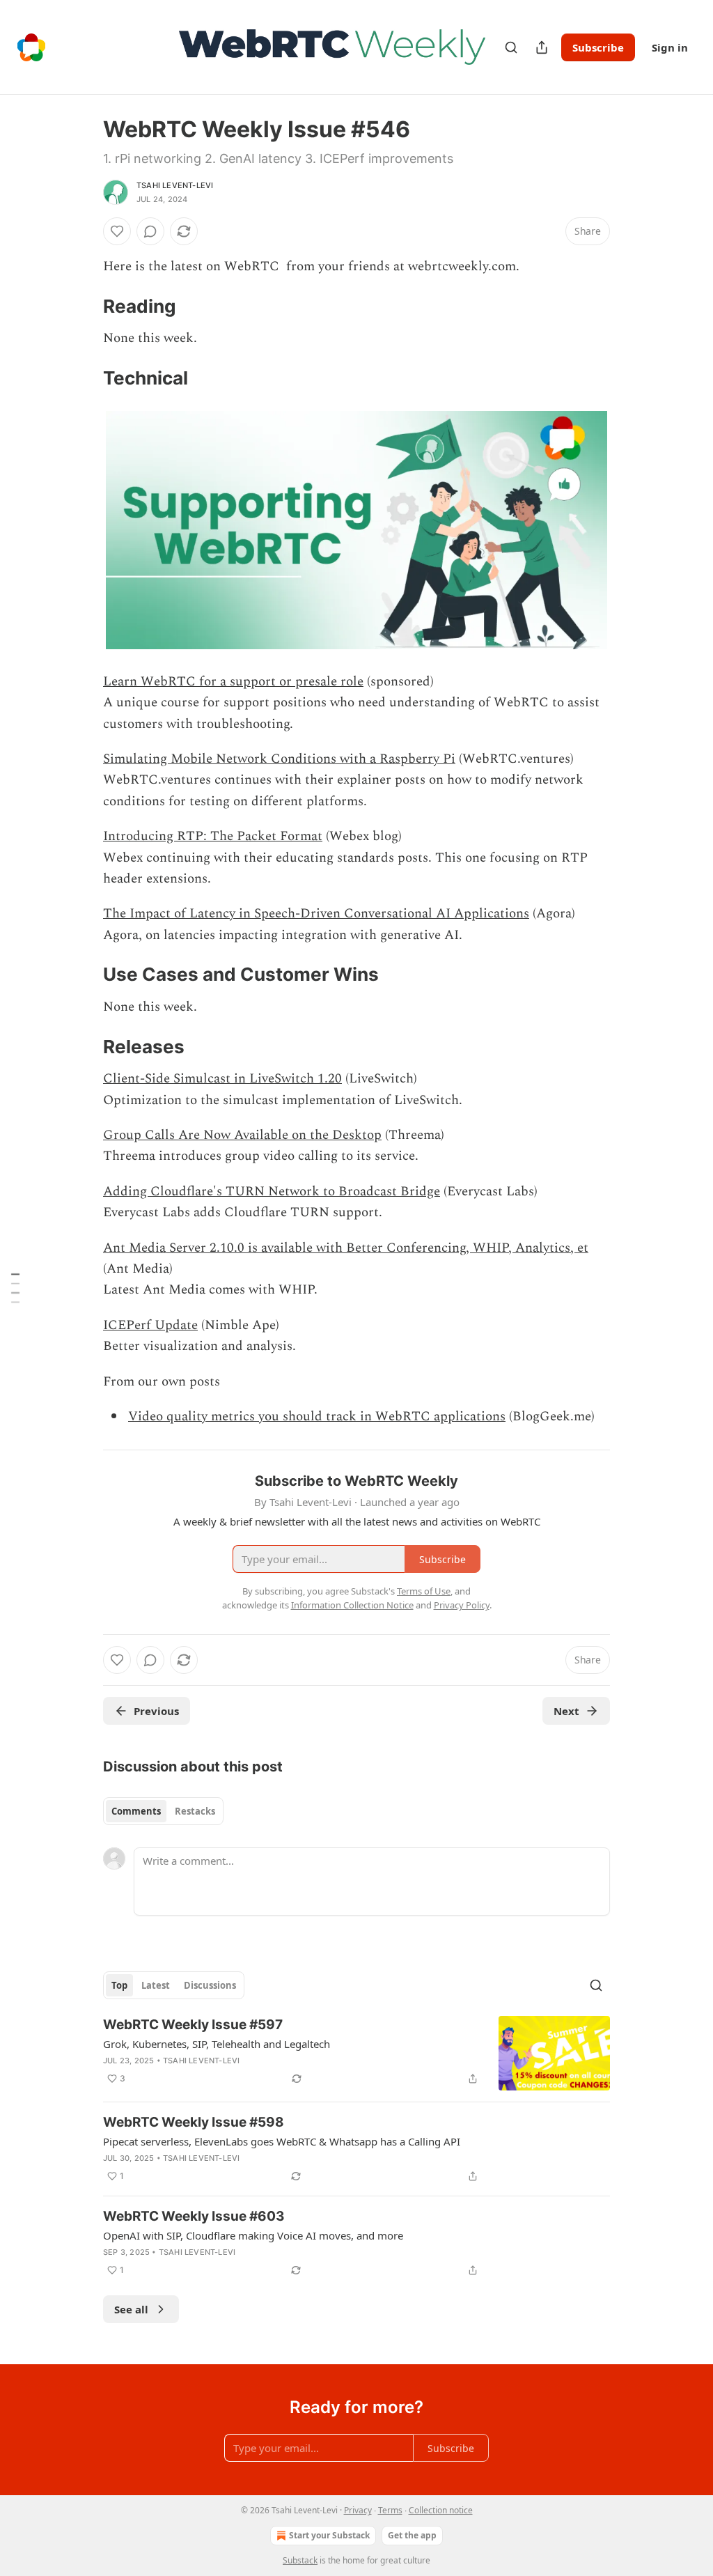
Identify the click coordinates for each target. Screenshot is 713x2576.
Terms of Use (424, 1591)
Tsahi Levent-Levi (175, 185)
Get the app (412, 2535)
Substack (300, 2560)
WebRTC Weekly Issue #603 (194, 2216)
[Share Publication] (542, 47)
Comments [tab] (136, 1811)
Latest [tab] (156, 1985)
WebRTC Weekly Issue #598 (194, 2122)
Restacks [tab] (195, 1811)
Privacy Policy (462, 1605)
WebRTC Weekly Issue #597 (193, 2025)
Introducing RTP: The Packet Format (213, 836)
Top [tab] (119, 1985)
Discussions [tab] (210, 1985)
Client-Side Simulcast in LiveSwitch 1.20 (222, 1079)
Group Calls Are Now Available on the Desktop (242, 1135)
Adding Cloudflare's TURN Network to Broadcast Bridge (272, 1192)
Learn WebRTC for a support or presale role (233, 682)
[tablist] (163, 1811)
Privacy (358, 2510)
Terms (390, 2510)
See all (131, 2309)
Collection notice (441, 2510)
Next (566, 1711)
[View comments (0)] (150, 231)
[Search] (511, 47)
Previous (156, 1711)
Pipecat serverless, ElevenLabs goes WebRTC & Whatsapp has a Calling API (282, 2141)
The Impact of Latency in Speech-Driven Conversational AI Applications (316, 914)
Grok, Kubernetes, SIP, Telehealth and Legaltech (217, 2044)
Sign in (670, 47)
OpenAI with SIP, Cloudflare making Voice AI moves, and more (253, 2235)
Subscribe (598, 47)
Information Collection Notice (352, 1605)
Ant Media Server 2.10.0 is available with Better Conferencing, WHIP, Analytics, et (346, 1248)
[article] (356, 2053)
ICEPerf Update (150, 1325)
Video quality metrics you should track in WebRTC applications (317, 1417)
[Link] (84, 307)
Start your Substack (329, 2535)
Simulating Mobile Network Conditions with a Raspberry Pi (279, 759)
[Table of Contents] (15, 1288)
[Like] (117, 231)
